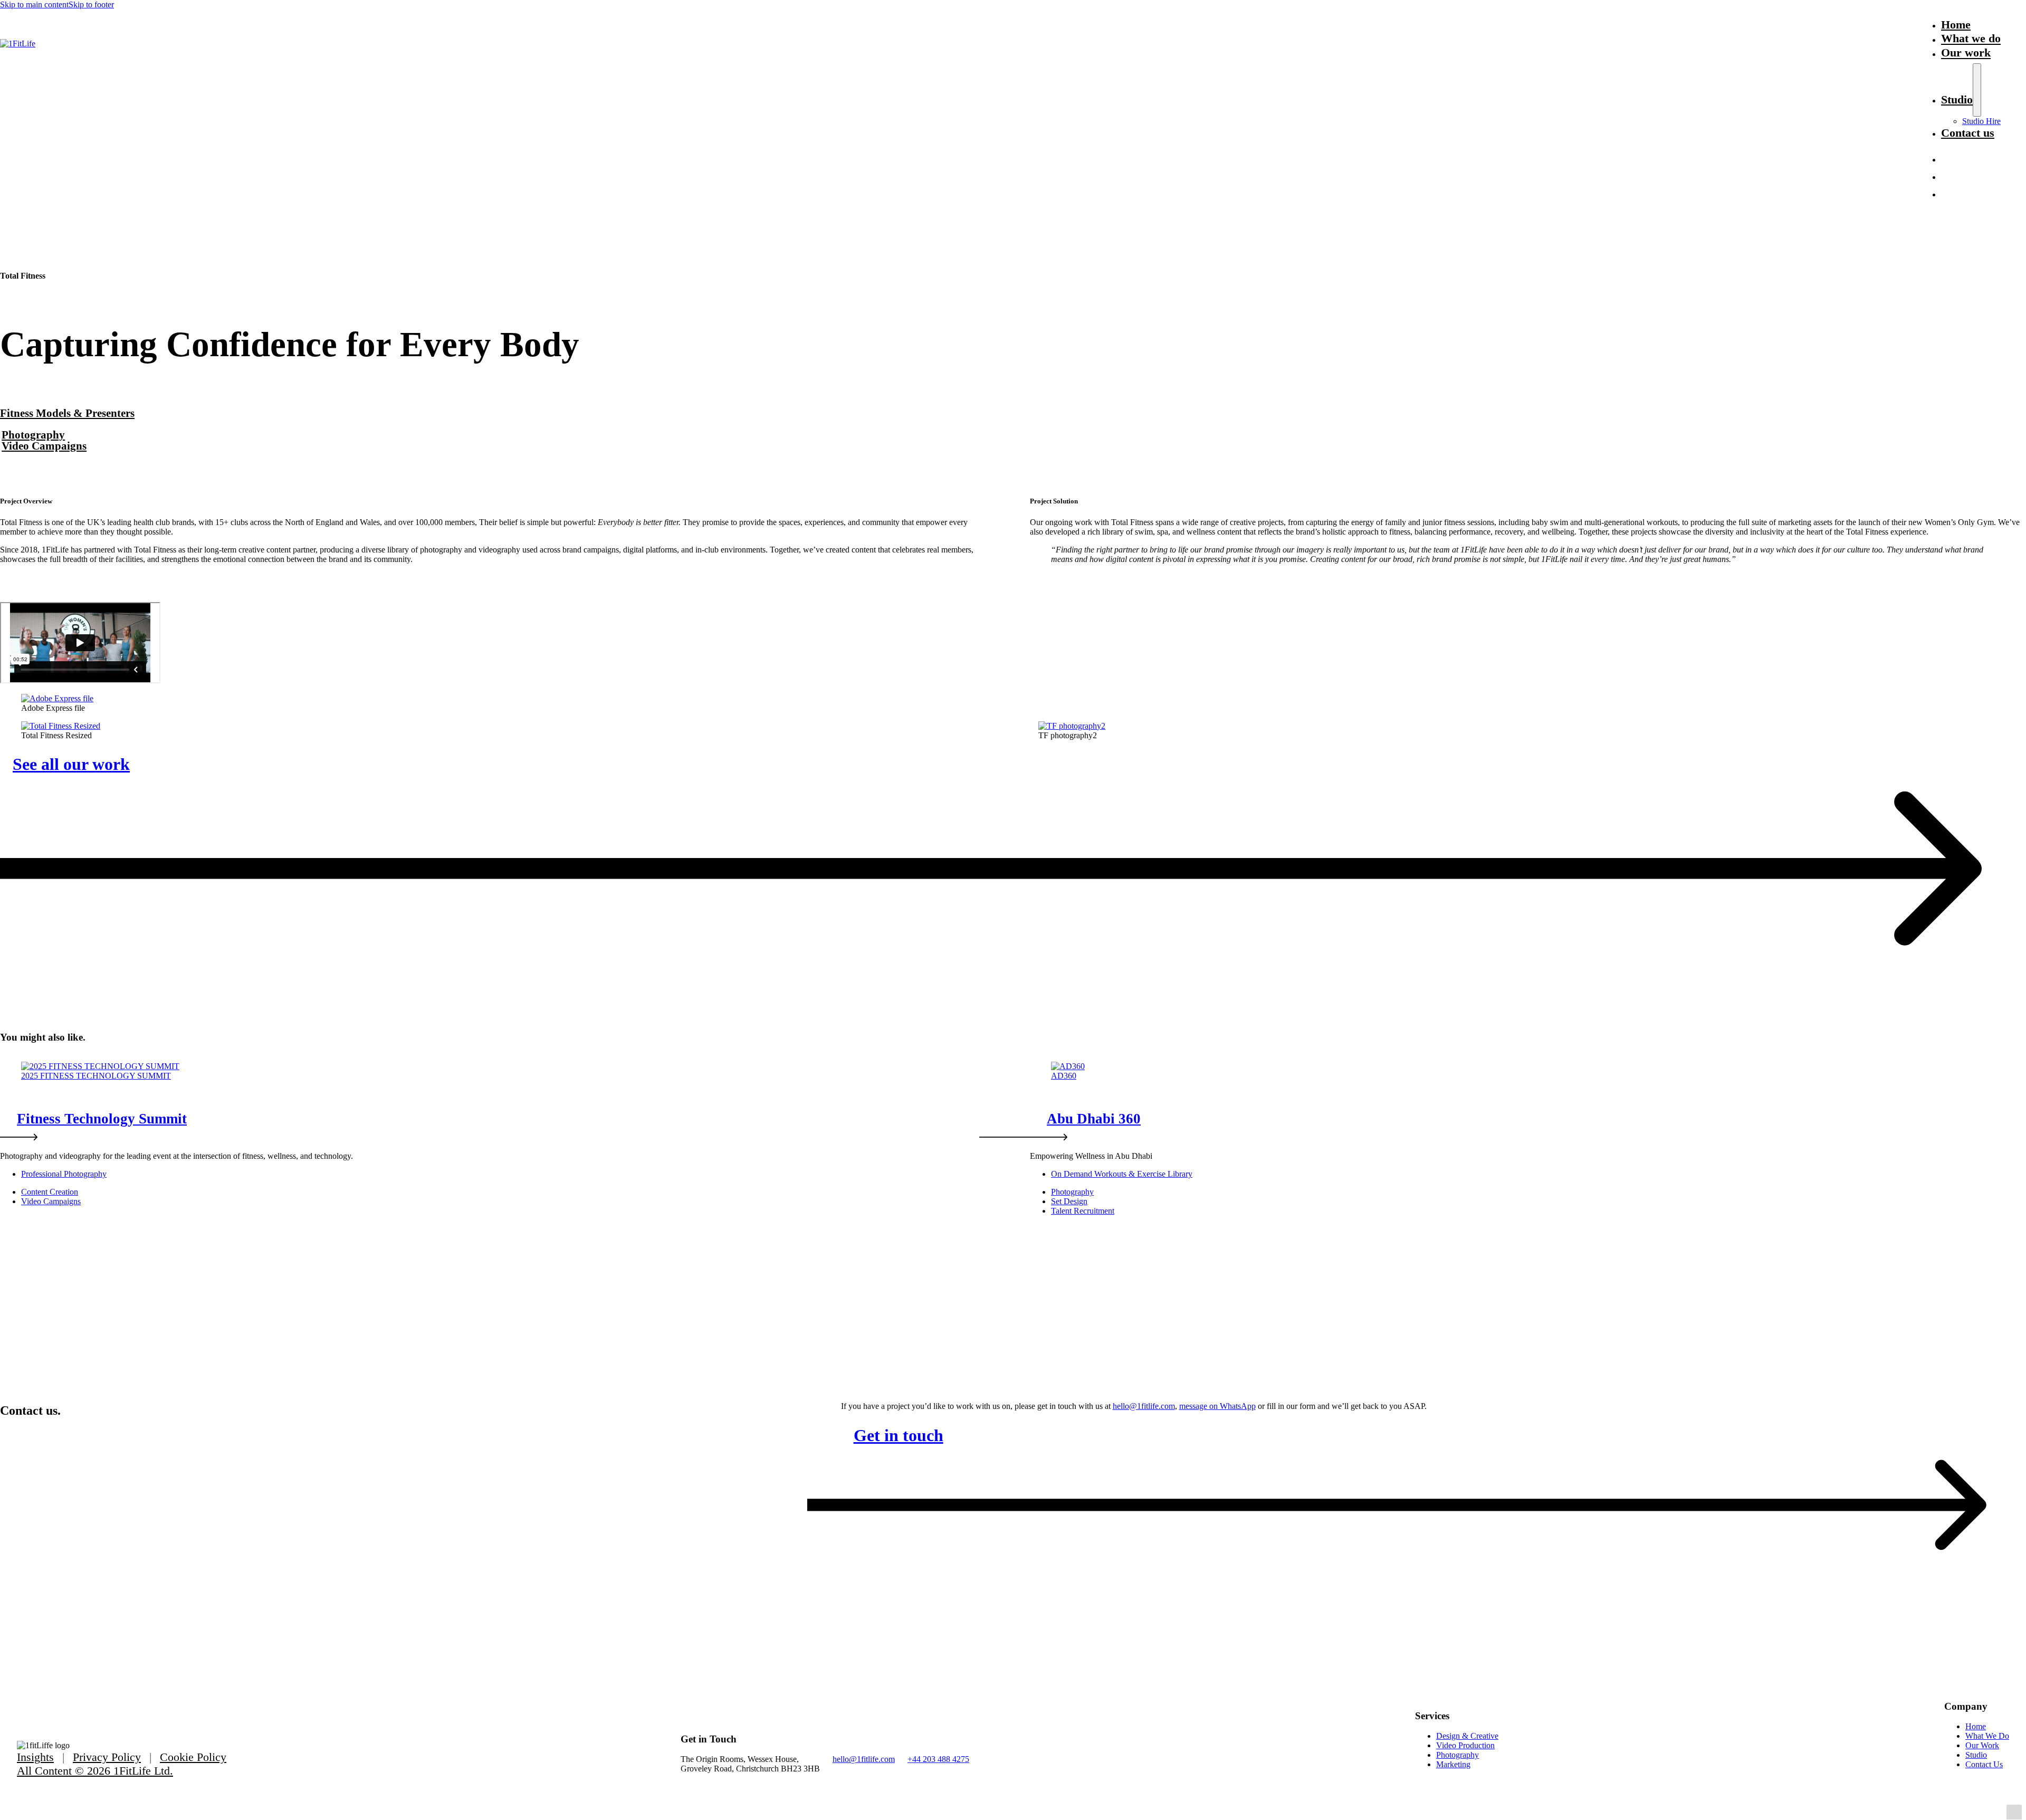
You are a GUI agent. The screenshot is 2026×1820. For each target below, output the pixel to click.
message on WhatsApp (1217, 1406)
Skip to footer (91, 4)
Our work (1966, 53)
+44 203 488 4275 (938, 1759)
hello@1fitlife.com (1144, 1406)
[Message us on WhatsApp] (1947, 182)
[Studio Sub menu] (1977, 90)
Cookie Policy (193, 1757)
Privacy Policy (107, 1757)
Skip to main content (34, 4)
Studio (1957, 99)
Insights (35, 1757)
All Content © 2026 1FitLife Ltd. (95, 1771)
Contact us (1968, 133)
